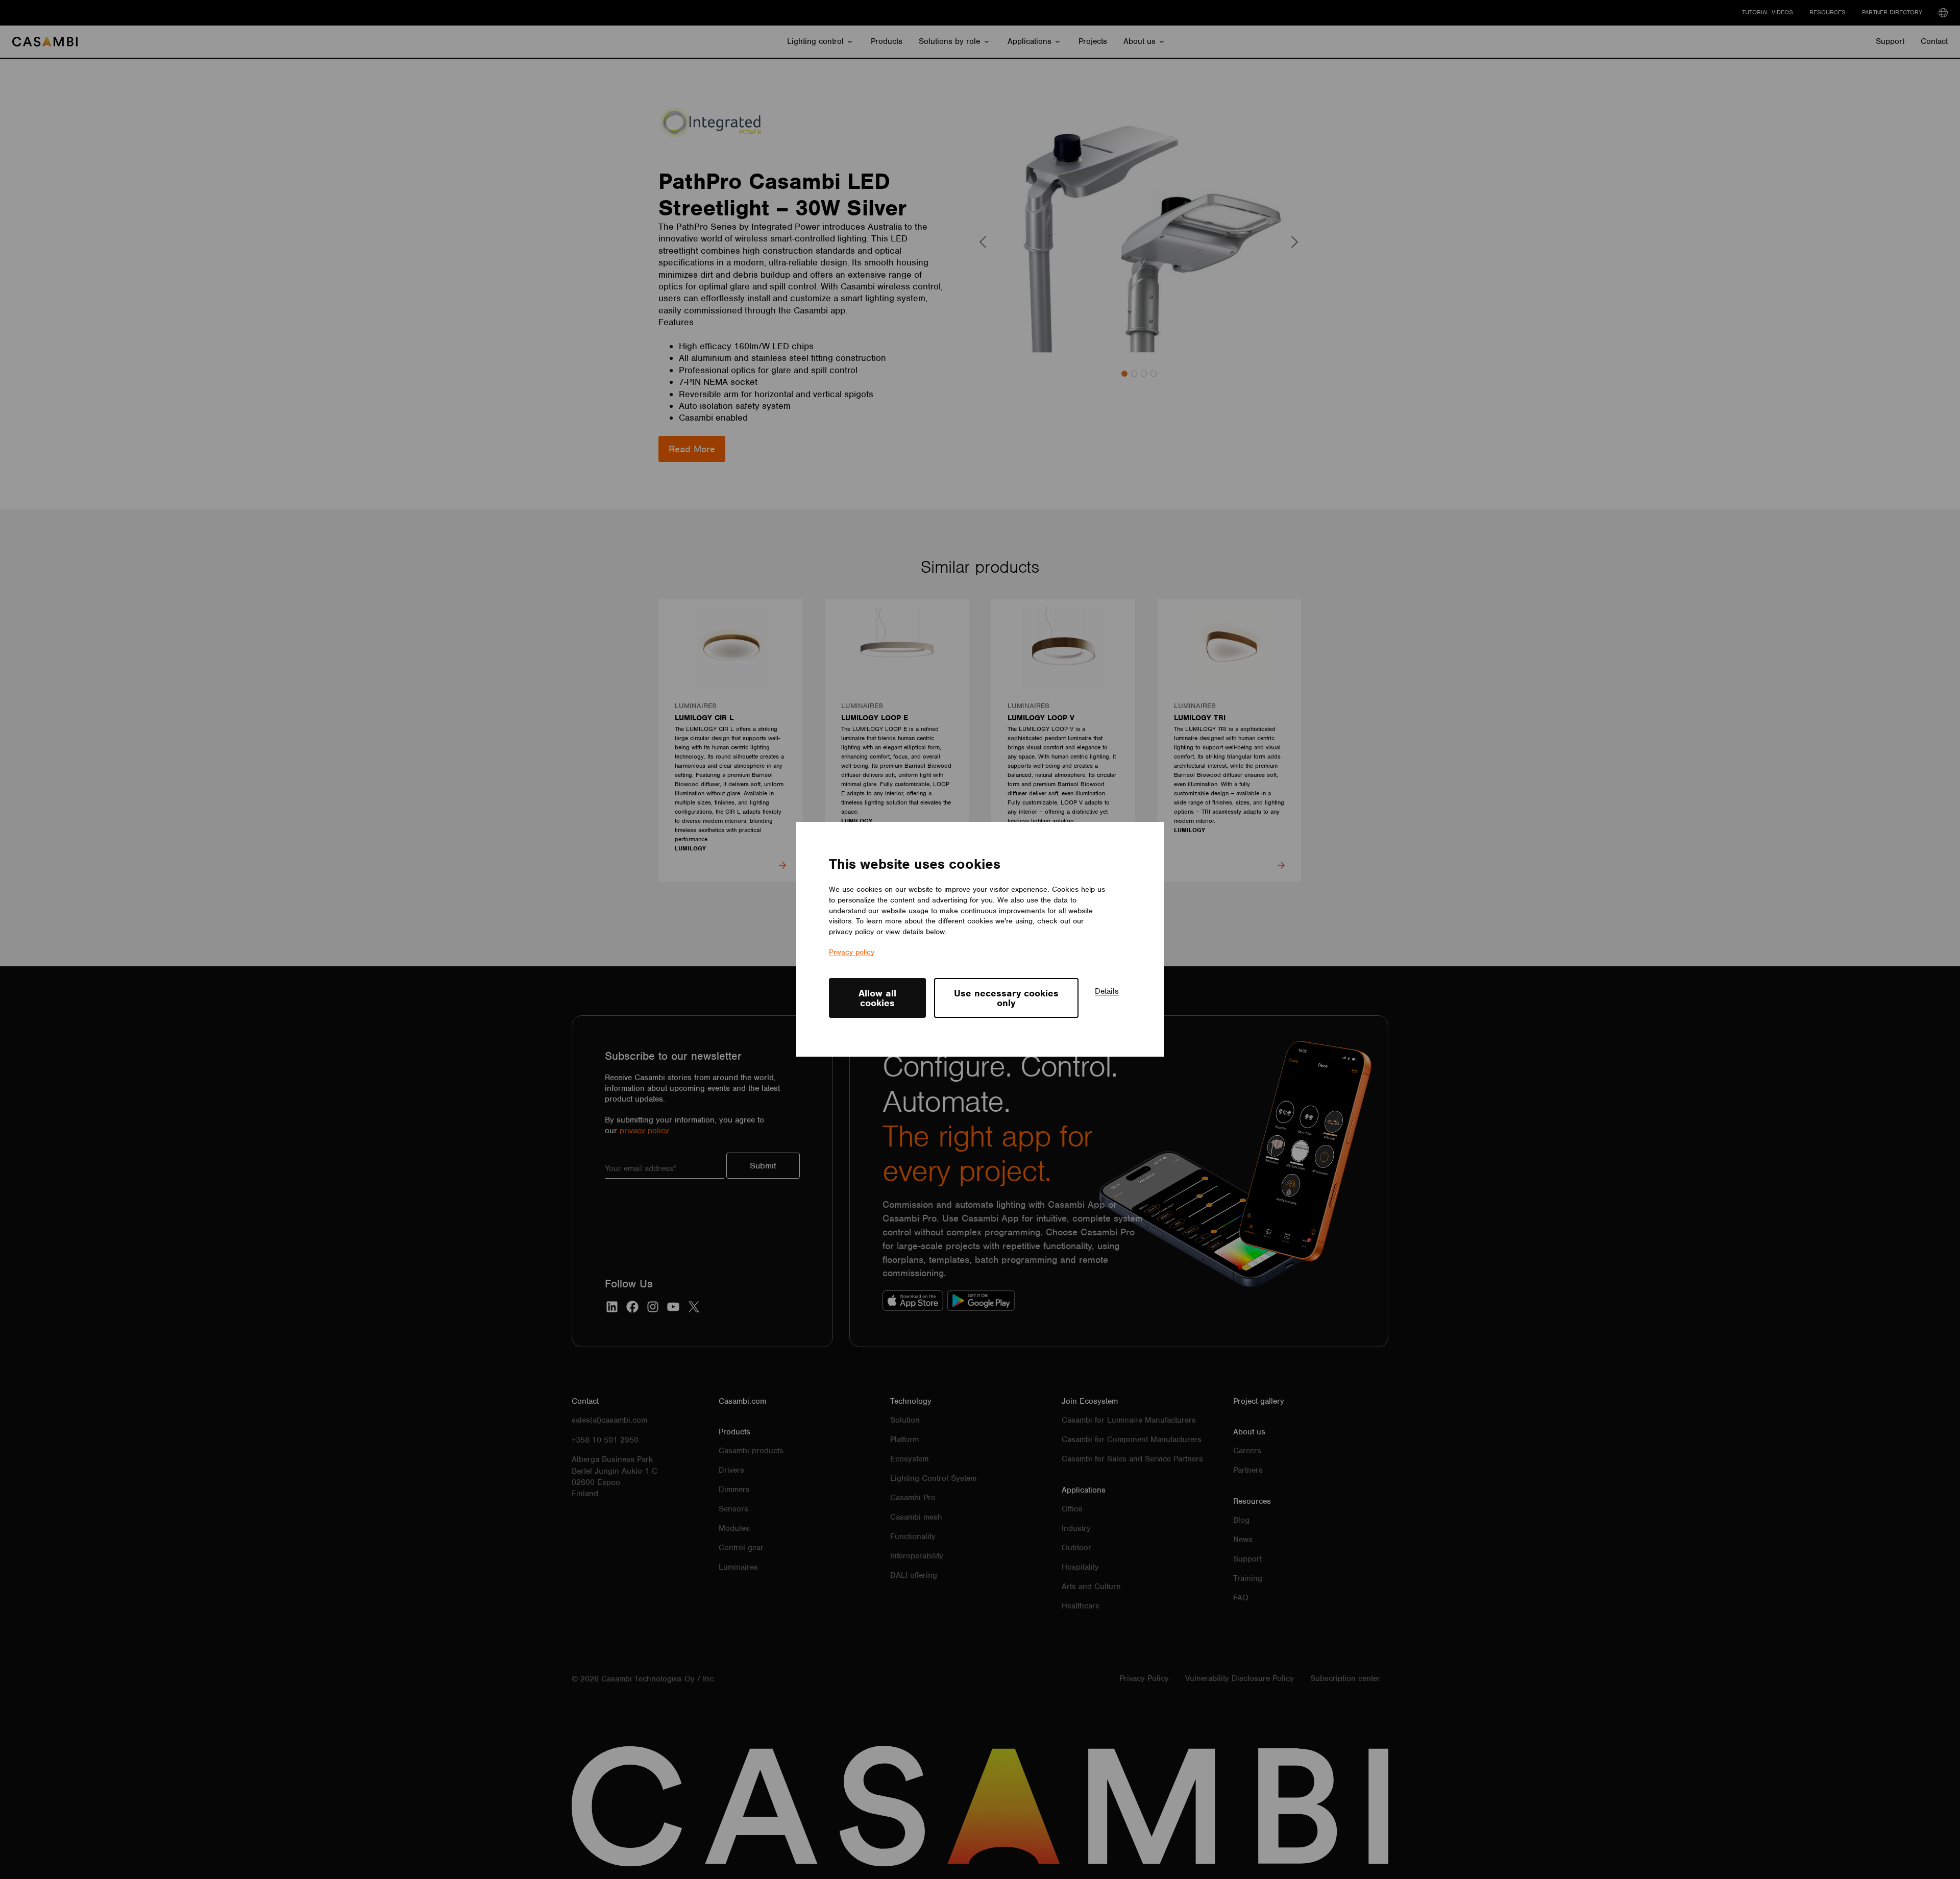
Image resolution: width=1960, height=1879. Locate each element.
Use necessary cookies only (1006, 998)
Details (1107, 991)
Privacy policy (852, 953)
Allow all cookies (877, 998)
